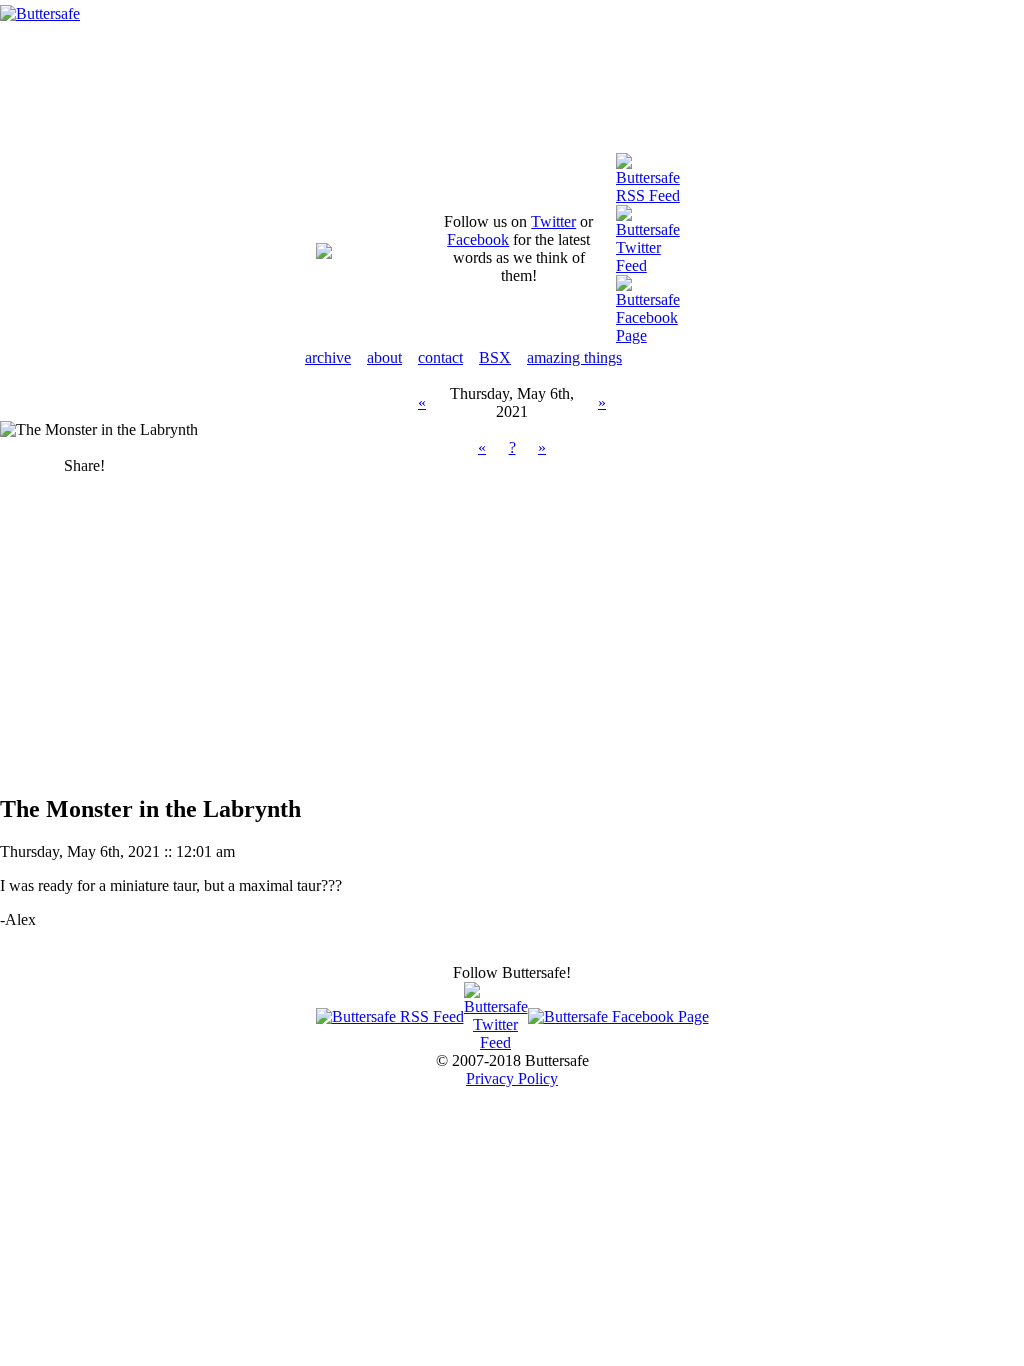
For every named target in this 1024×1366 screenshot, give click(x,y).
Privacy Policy (512, 1078)
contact (440, 357)
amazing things (574, 357)
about (384, 357)
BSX (495, 357)
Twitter (553, 221)
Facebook (478, 239)
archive (328, 357)
